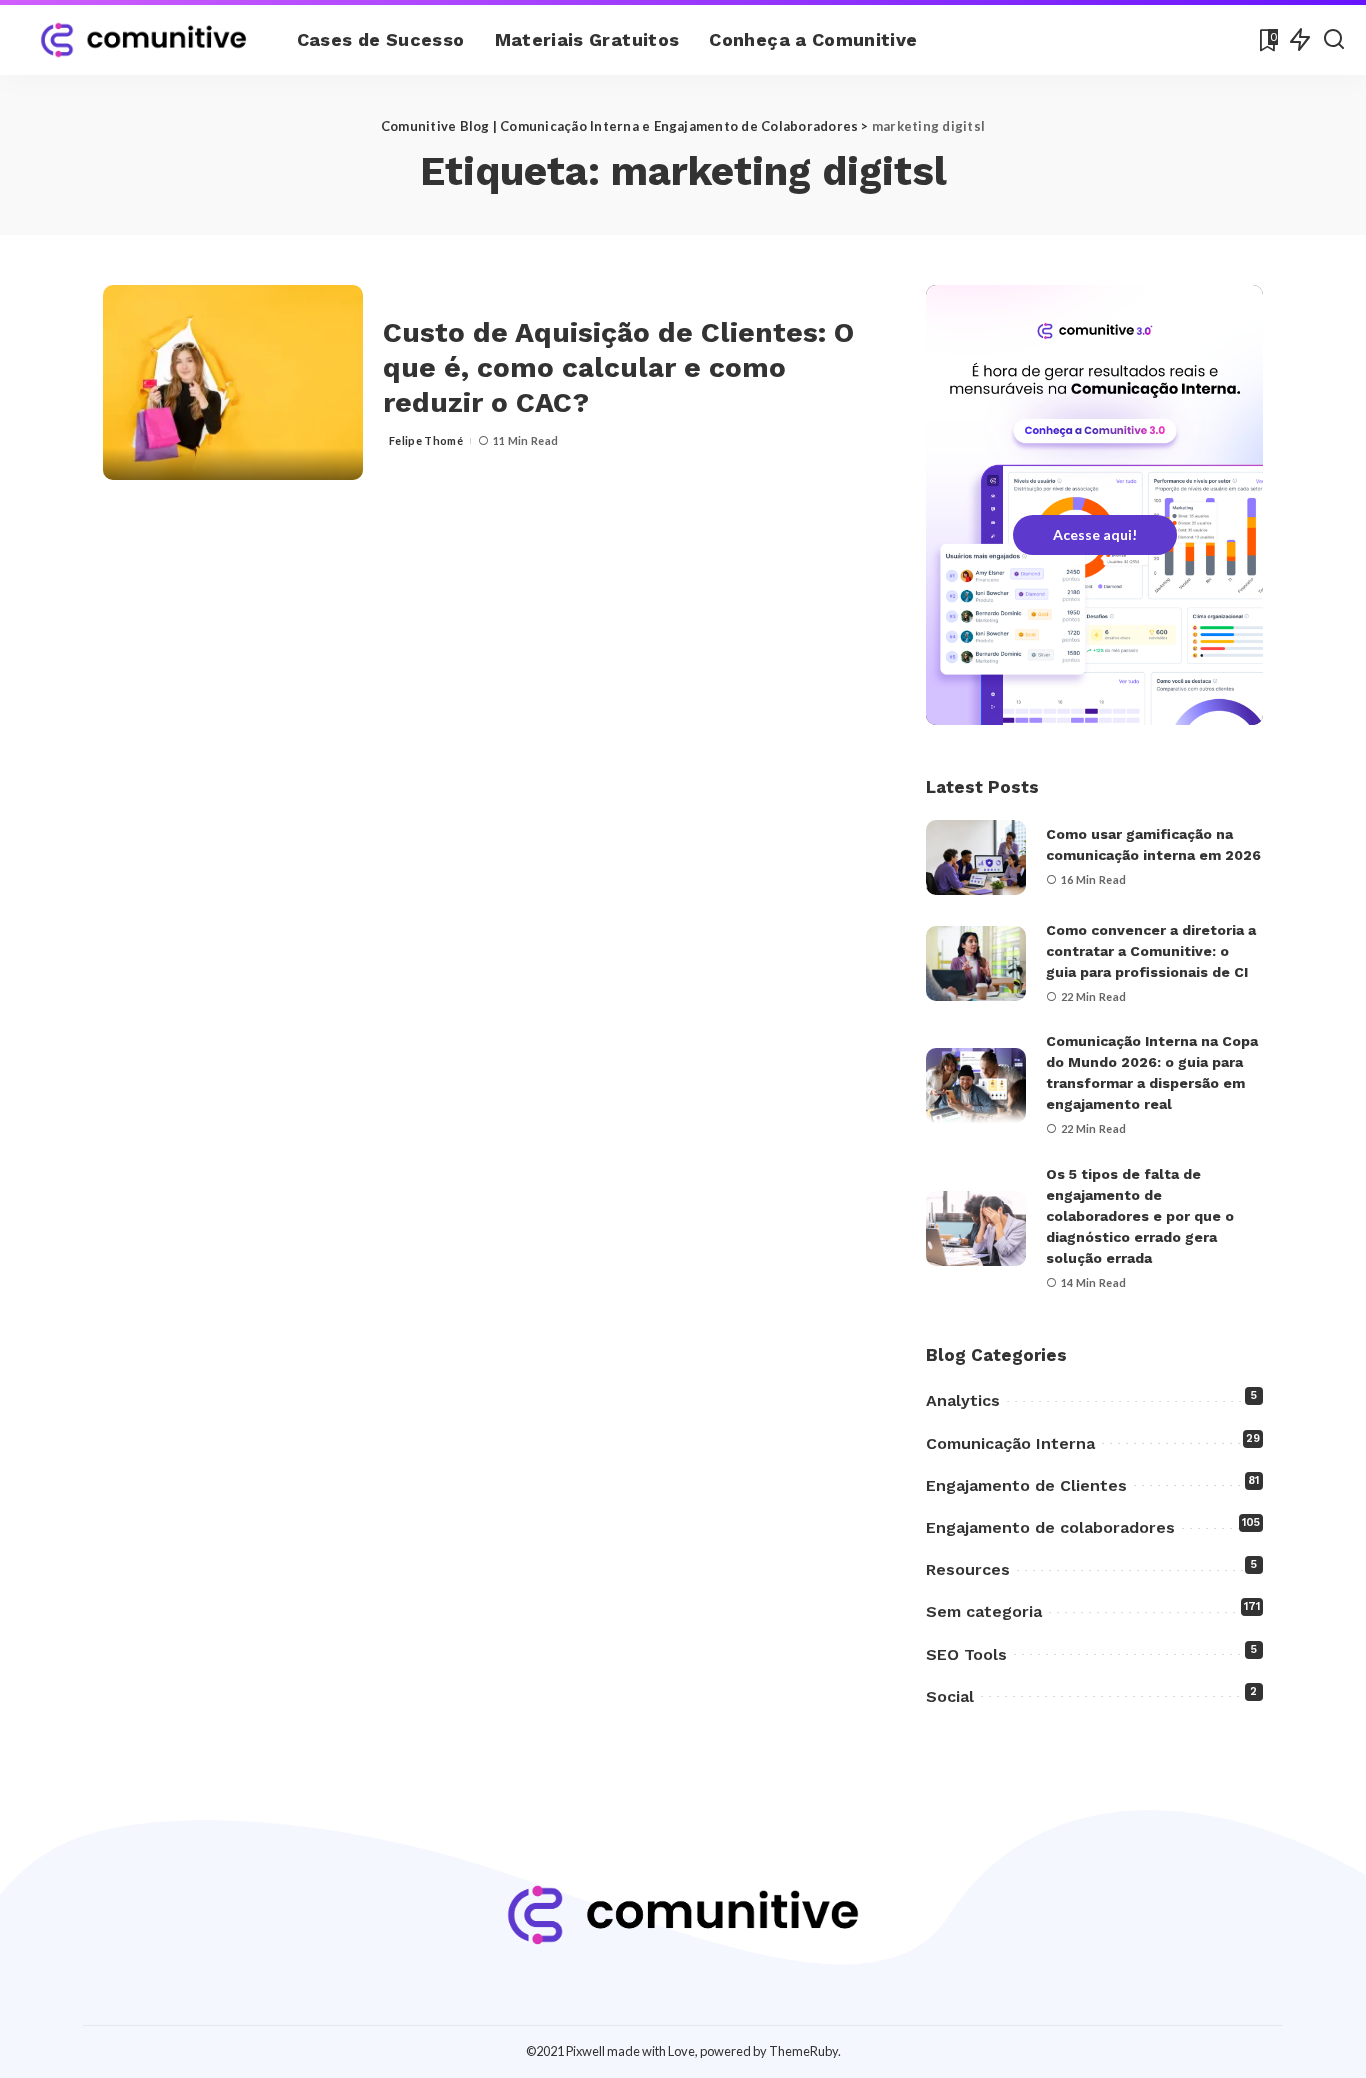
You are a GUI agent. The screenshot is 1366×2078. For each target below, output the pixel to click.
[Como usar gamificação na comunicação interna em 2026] (976, 857)
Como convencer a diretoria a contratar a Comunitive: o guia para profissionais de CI (1151, 951)
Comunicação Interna (1010, 1443)
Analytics (963, 1400)
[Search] (1334, 40)
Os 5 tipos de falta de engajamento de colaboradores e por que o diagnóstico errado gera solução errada (1140, 1216)
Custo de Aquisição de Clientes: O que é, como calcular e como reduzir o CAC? (618, 367)
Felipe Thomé (426, 440)
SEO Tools (966, 1654)
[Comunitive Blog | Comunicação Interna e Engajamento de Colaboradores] (143, 40)
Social (950, 1696)
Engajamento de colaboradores (1050, 1527)
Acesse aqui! (1095, 534)
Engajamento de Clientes (1026, 1485)
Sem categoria (984, 1611)
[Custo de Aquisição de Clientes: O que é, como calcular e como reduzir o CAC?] (233, 382)
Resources (968, 1569)
